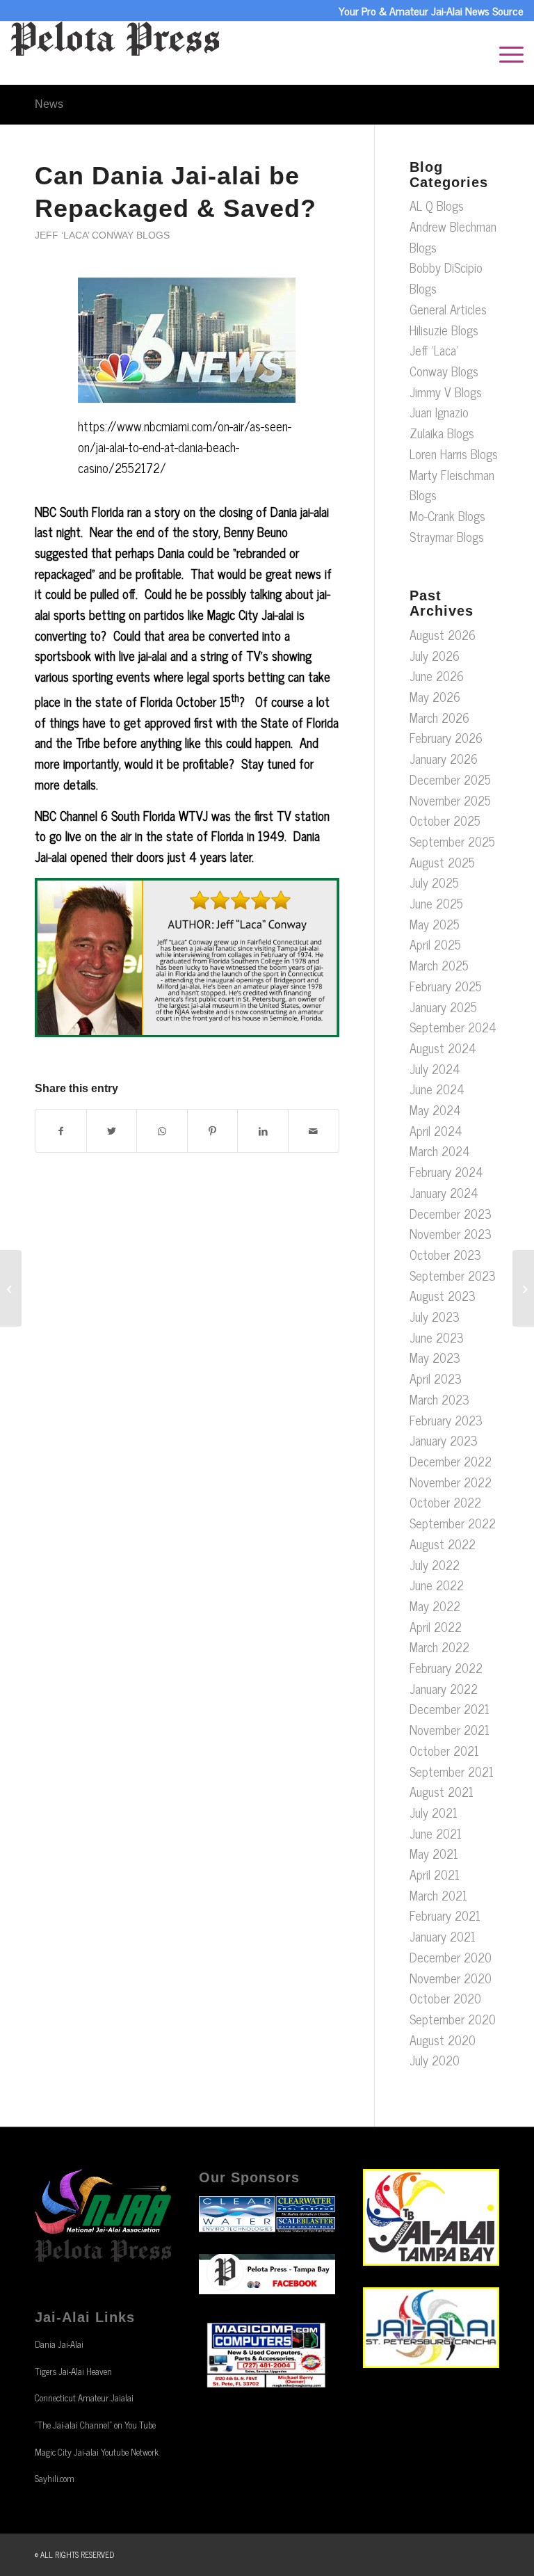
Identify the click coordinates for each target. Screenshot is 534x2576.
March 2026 (439, 717)
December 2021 (450, 1709)
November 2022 (451, 1482)
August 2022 (443, 1544)
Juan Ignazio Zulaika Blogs (442, 422)
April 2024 (436, 1130)
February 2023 (446, 1420)
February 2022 (446, 1667)
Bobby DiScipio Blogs (446, 278)
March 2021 (438, 1895)
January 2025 (443, 1007)
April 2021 (435, 1874)
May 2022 (435, 1606)
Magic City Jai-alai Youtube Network (97, 2452)
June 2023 (437, 1337)
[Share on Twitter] (112, 1131)
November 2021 (450, 1729)
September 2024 (453, 1027)
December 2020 (451, 1957)
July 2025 (434, 882)
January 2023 (444, 1440)
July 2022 (435, 1565)
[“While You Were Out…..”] (523, 1288)
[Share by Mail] (314, 1131)
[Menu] (504, 53)
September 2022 (453, 1523)
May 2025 (435, 924)
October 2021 (444, 1750)
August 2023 (443, 1295)
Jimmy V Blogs (446, 392)
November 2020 (451, 1978)
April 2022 (436, 1626)
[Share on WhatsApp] (162, 1131)
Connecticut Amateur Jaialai (84, 2398)
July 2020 (435, 2060)
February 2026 (446, 737)
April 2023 (436, 1378)
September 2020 (453, 2019)
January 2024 (444, 1192)
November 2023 (451, 1233)
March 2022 (439, 1647)
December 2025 (450, 779)
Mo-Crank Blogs (447, 515)
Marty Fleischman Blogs (452, 485)
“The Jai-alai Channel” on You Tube (95, 2425)
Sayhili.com (55, 2478)
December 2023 (451, 1213)
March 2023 (439, 1399)
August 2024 (443, 1048)
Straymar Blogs (447, 536)
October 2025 (445, 820)
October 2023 (445, 1254)
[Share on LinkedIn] (263, 1131)
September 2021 (452, 1771)
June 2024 (437, 1089)
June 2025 (436, 903)
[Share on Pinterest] (213, 1131)
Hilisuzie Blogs (444, 330)
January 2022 (444, 1688)
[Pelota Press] (115, 53)
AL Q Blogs (437, 205)
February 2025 (446, 986)
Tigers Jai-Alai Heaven (73, 2371)
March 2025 (439, 965)
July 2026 (435, 655)
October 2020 (445, 1998)
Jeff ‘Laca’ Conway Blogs (102, 235)
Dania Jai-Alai (59, 2344)
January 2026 (444, 758)
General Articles (448, 309)
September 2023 (453, 1275)
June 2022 (437, 1585)
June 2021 (436, 1833)
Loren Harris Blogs (454, 454)
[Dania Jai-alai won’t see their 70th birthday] (11, 1288)
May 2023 (435, 1357)
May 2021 (434, 1853)
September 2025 (452, 841)
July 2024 (435, 1069)
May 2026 (435, 696)
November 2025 (450, 800)
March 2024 (440, 1151)
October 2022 (445, 1502)
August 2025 (442, 862)
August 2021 (442, 1791)
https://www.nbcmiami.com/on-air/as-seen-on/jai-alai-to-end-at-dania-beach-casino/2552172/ (185, 446)
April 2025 (435, 944)
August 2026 (443, 634)
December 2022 (451, 1461)
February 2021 (445, 1915)
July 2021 (434, 1812)
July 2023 (435, 1316)
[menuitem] (504, 53)
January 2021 (443, 1936)
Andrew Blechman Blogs (453, 237)
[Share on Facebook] (61, 1131)
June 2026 (437, 675)
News (49, 104)
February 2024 (446, 1171)
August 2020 (443, 2040)
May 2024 (435, 1110)
